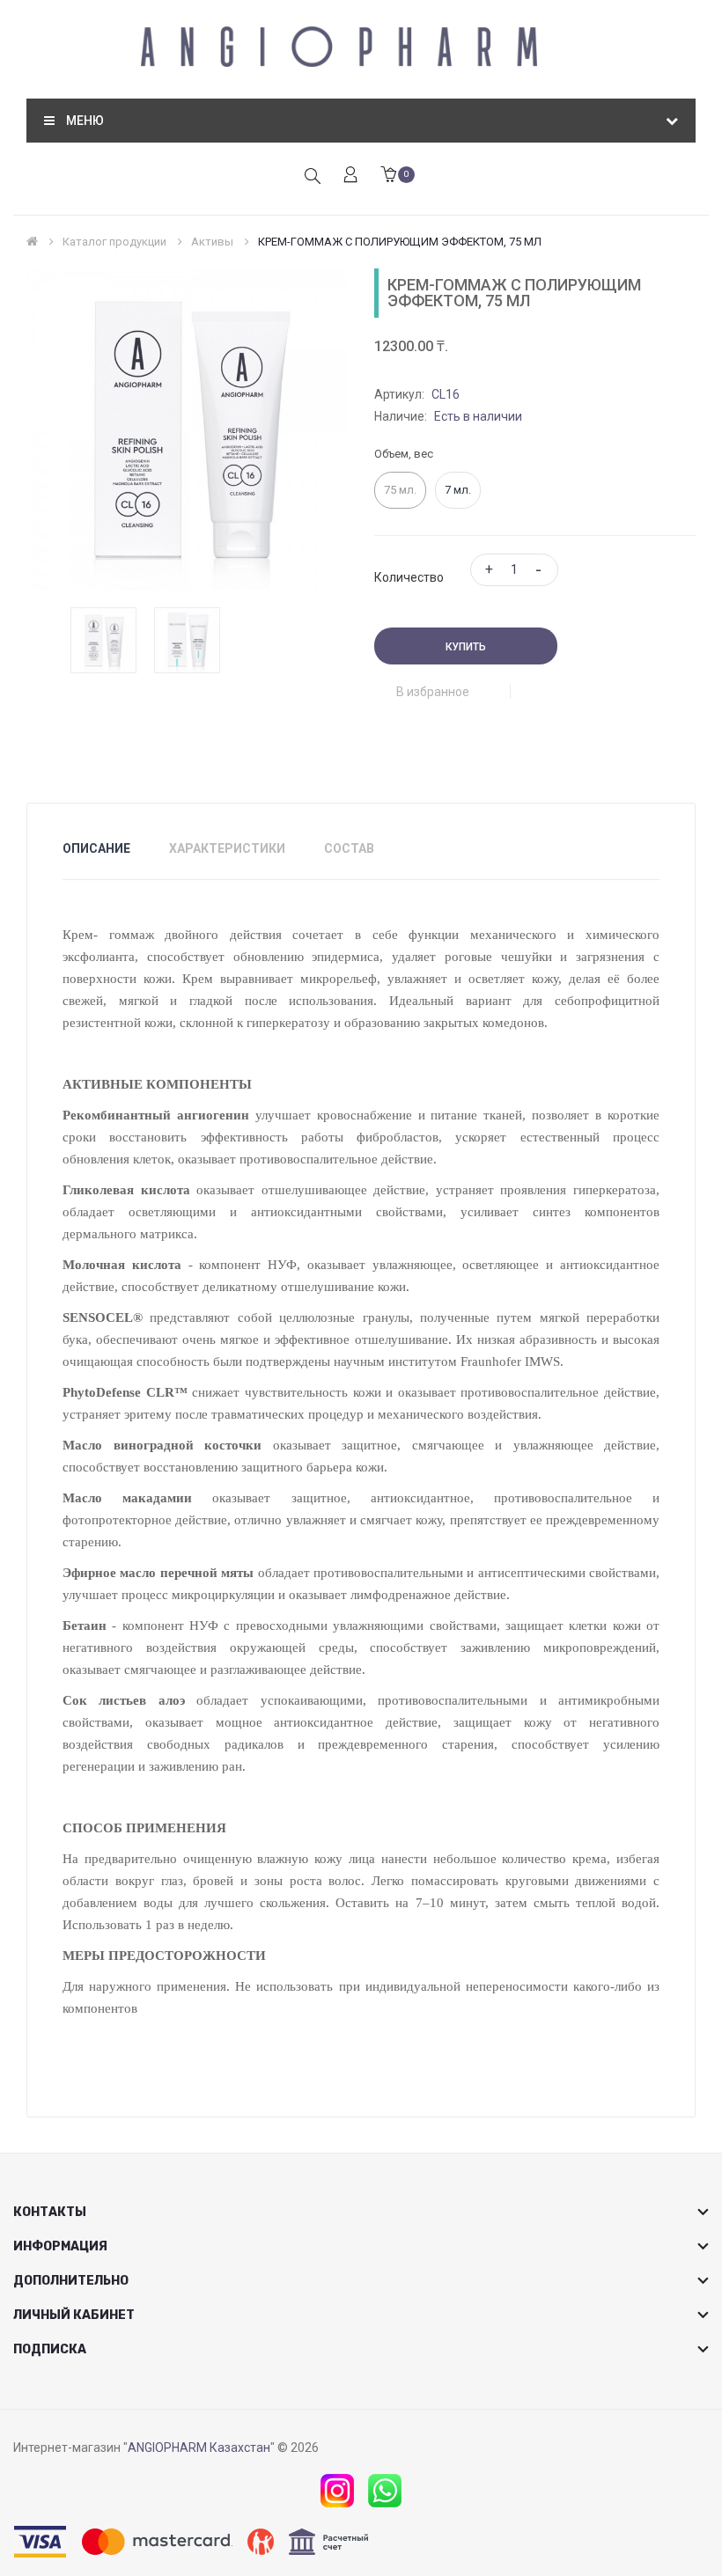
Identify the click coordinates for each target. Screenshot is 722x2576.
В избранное (433, 692)
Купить (466, 647)
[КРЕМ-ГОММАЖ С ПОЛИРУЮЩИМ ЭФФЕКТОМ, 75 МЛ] (103, 639)
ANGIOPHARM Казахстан (199, 2448)
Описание (96, 848)
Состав (349, 848)
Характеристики (227, 848)
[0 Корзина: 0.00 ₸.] (388, 176)
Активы (212, 242)
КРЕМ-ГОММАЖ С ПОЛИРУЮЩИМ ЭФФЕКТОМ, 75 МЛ (400, 242)
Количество (409, 577)
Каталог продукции (114, 242)
